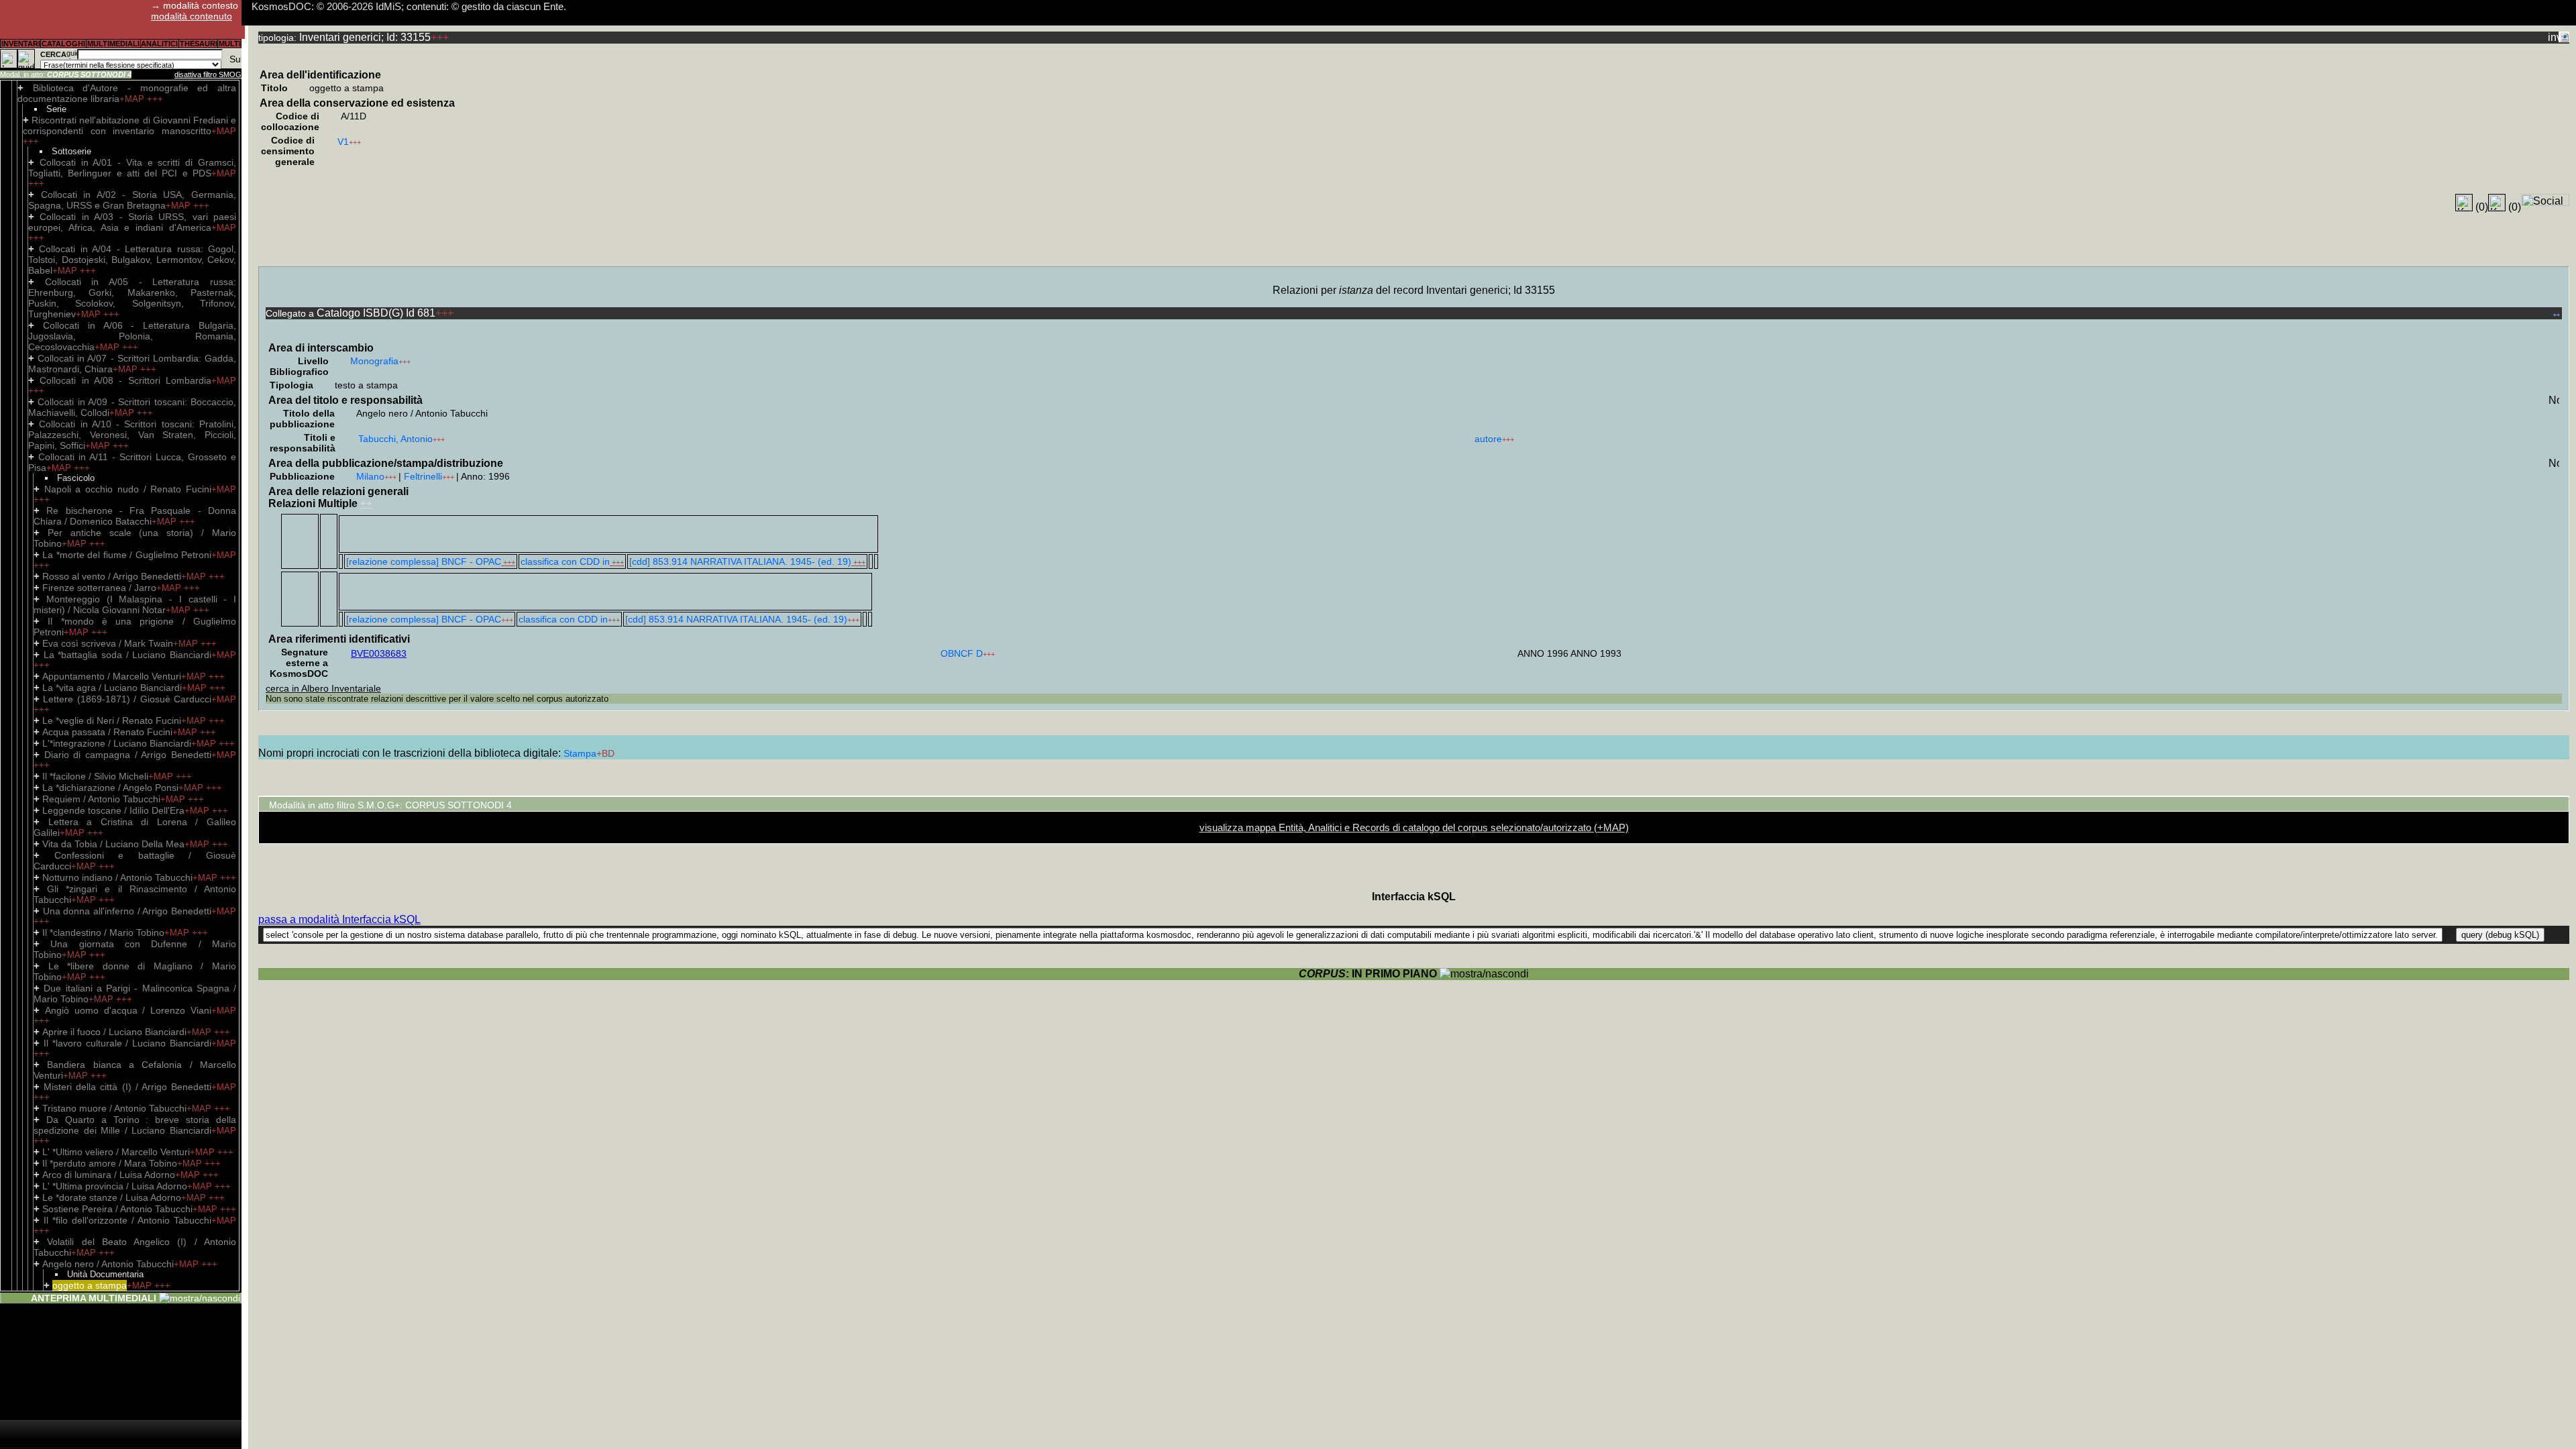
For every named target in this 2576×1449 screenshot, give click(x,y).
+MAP (133, 99)
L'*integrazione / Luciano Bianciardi (117, 743)
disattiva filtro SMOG (208, 74)
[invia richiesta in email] (2553, 37)
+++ (155, 99)
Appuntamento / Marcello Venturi (112, 676)
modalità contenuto (192, 16)
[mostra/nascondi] (200, 1298)
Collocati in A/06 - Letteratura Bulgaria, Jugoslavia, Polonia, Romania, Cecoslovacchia (132, 336)
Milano (370, 476)
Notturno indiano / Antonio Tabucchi (117, 877)
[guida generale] (26, 59)
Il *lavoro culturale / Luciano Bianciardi (127, 1043)
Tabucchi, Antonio (395, 439)
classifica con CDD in (565, 561)
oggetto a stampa (90, 1285)
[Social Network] (2545, 200)
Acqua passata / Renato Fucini (107, 732)
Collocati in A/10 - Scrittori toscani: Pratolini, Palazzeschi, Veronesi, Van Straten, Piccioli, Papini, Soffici (132, 435)
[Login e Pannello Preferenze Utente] (9, 59)
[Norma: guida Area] (2554, 400)
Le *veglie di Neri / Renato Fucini (112, 720)
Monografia (374, 361)
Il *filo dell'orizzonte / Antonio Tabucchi (127, 1220)
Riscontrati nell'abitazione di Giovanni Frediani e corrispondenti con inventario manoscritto (129, 125)
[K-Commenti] (2497, 203)
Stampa (580, 753)
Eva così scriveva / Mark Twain (108, 643)
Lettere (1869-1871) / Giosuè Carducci (127, 699)
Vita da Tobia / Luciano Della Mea (113, 844)
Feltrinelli (423, 476)
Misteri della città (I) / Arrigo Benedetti (127, 1087)
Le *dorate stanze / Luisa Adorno (112, 1197)
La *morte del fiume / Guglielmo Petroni (127, 555)
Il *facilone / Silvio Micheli (95, 776)
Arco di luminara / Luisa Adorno (109, 1175)
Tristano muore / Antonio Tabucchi (114, 1108)
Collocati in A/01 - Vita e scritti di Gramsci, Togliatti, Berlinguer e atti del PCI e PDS (132, 168)
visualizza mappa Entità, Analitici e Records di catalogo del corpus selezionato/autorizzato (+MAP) (1414, 827)
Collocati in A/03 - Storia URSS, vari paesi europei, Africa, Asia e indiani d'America (132, 222)
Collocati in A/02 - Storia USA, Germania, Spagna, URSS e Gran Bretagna (132, 200)
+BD (605, 753)
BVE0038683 (379, 653)
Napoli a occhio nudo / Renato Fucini (128, 489)
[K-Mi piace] (2464, 203)
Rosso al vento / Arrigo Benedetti (112, 576)
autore (1488, 439)
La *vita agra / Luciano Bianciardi (112, 688)
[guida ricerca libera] (72, 54)
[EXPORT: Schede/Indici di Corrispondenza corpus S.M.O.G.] (2564, 37)
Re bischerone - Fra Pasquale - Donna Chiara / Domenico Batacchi (135, 516)
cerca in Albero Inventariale (323, 688)
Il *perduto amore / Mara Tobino (110, 1163)
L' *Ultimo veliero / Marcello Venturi (116, 1152)
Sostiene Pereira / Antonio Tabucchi (117, 1209)
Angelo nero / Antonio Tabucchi (108, 1264)
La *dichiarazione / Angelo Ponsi (110, 788)
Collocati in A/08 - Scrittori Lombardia (125, 380)
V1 (343, 142)
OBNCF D (962, 653)
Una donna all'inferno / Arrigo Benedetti (127, 911)
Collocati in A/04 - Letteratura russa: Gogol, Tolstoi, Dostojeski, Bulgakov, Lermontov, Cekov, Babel (132, 260)
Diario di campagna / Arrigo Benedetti (128, 755)
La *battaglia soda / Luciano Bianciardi (127, 655)
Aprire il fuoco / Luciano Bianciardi (114, 1032)
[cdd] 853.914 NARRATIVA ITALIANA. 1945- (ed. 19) (740, 561)
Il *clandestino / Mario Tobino (103, 932)
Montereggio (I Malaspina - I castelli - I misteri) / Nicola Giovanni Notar (135, 604)
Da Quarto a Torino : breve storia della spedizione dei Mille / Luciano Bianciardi (135, 1125)
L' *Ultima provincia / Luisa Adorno (115, 1186)
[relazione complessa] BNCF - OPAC (424, 561)
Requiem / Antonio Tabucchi (101, 799)
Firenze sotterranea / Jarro (99, 588)
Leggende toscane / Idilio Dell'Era (113, 810)
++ (366, 503)
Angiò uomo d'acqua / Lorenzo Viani (128, 1010)
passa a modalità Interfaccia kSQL (339, 919)
